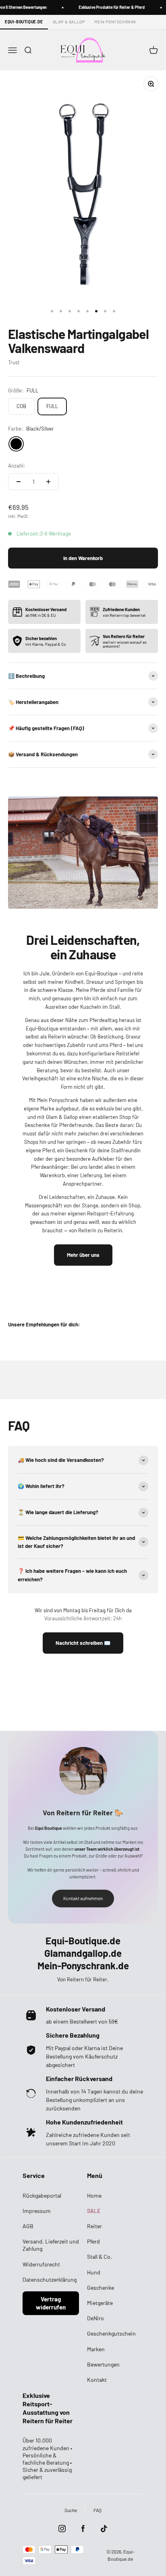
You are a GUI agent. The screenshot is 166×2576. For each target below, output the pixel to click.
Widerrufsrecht (41, 2264)
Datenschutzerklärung (50, 2279)
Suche (71, 2510)
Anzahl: (17, 466)
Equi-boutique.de (24, 22)
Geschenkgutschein (111, 2333)
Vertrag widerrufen (51, 2303)
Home (94, 2195)
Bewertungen (103, 2364)
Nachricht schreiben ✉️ (83, 1643)
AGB (28, 2226)
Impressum (37, 2211)
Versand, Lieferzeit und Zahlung (51, 2245)
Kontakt (97, 2380)
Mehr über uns (83, 1255)
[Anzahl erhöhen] (48, 482)
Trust (14, 362)
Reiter (94, 2226)
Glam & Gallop (69, 22)
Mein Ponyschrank (115, 22)
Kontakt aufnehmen (83, 1898)
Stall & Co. (100, 2257)
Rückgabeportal (42, 2195)
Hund (94, 2272)
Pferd (93, 2241)
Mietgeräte (100, 2303)
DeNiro (95, 2318)
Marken (96, 2349)
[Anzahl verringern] (19, 482)
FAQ (98, 2510)
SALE (94, 2211)
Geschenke (101, 2288)
